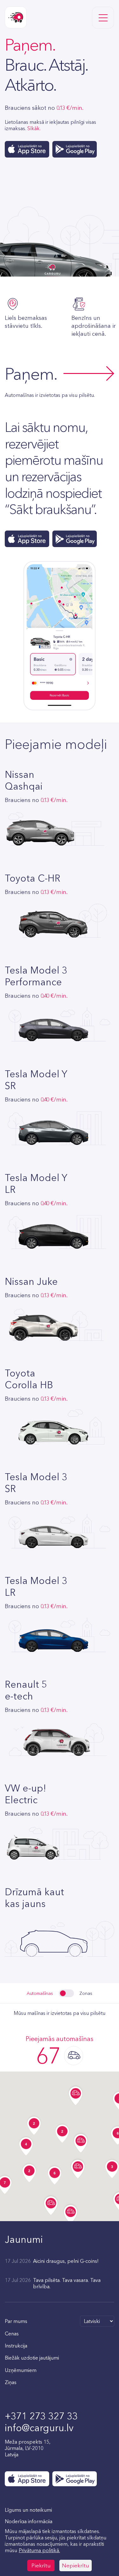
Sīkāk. (34, 128)
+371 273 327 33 (41, 2416)
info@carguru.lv (39, 2428)
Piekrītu (41, 2565)
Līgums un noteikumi (28, 2510)
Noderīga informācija (29, 2521)
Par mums (16, 2321)
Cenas (12, 2333)
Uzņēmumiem (21, 2370)
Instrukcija (16, 2346)
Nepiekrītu (76, 2565)
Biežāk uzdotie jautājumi (32, 2358)
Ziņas (11, 2382)
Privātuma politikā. (39, 2550)
